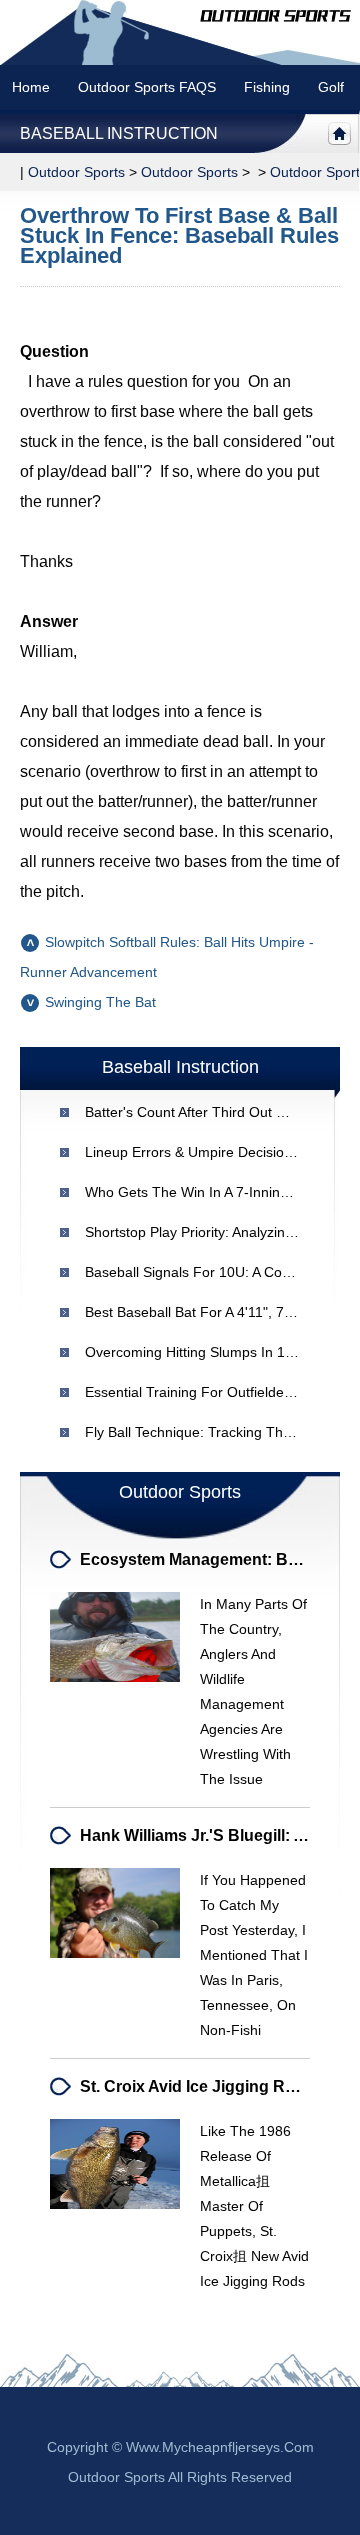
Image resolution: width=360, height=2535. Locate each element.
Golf (331, 87)
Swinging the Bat (100, 1002)
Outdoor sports (76, 172)
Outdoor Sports (189, 172)
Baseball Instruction (119, 133)
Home (31, 87)
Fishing (267, 87)
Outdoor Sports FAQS (147, 87)
